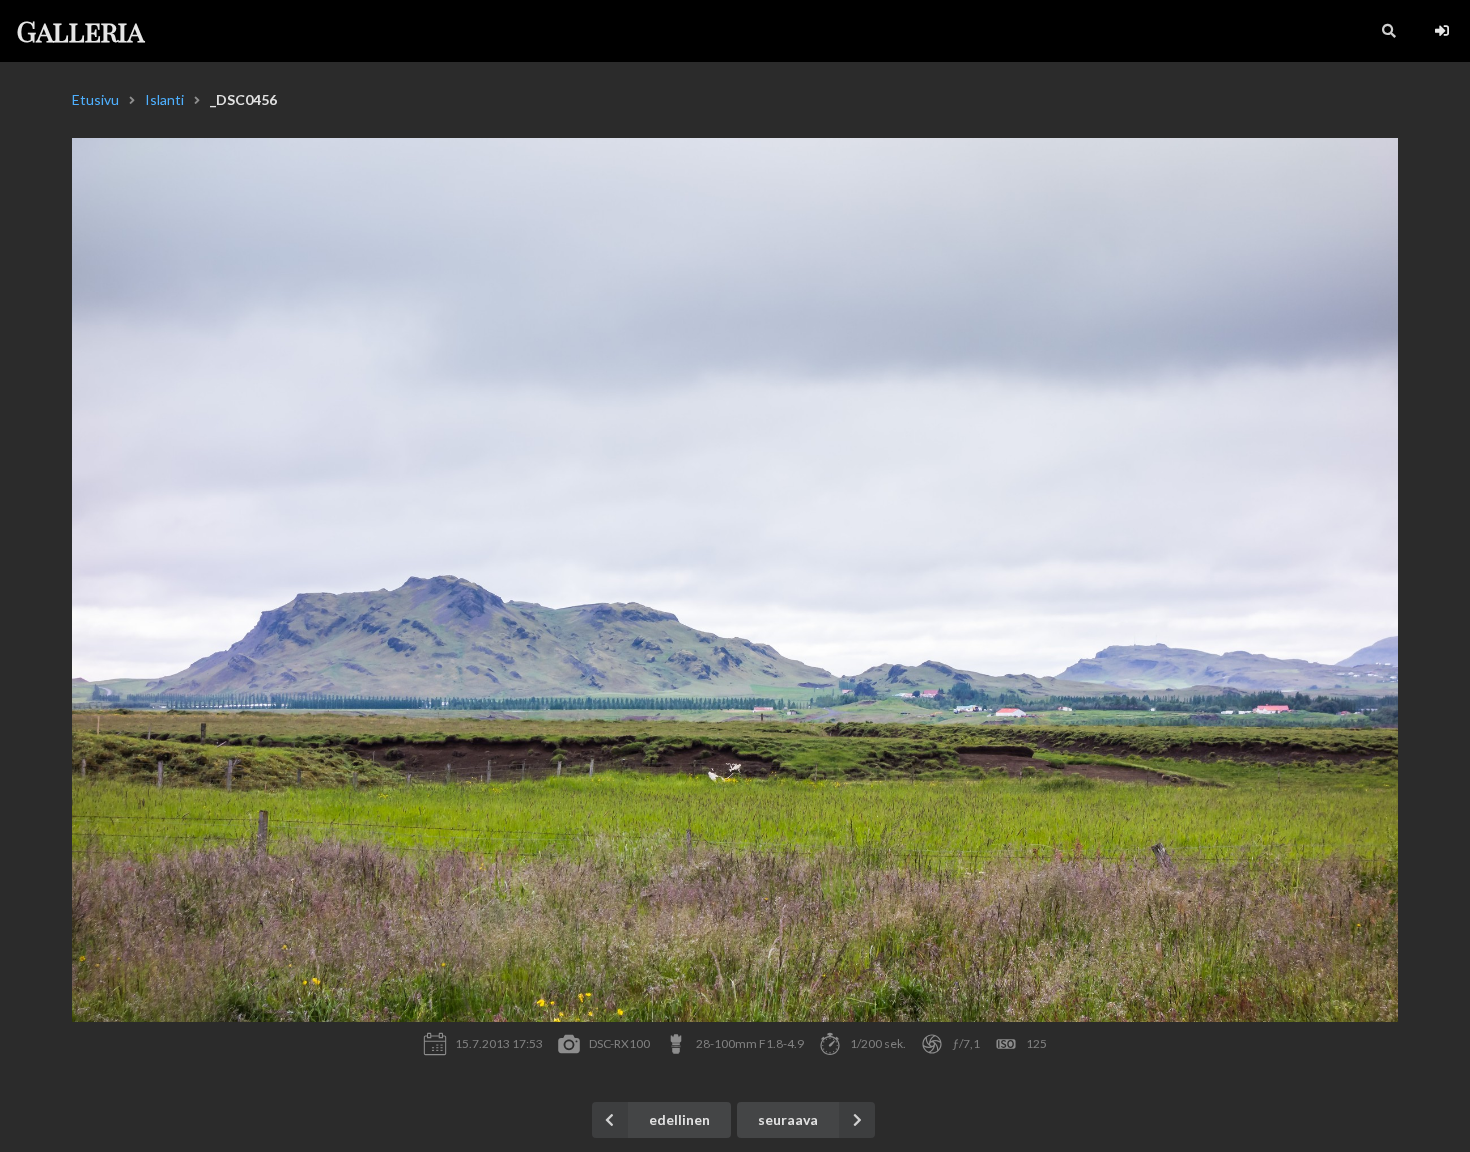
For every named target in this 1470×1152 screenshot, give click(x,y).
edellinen (679, 1119)
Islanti (164, 99)
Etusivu (95, 99)
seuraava (788, 1119)
